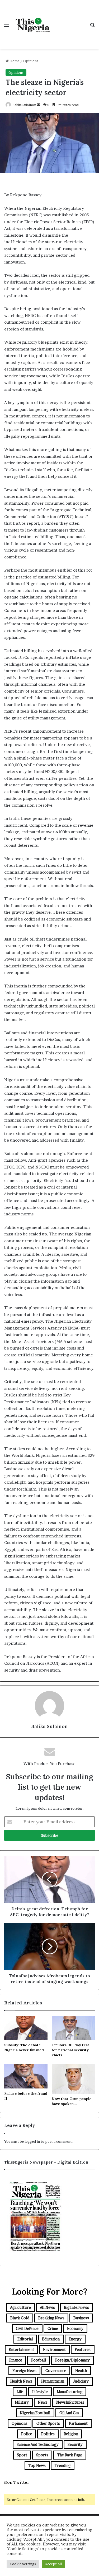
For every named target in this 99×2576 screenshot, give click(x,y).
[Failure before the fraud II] (26, 2076)
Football (39, 2360)
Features (83, 2349)
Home (14, 61)
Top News (37, 2465)
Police (27, 2434)
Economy (75, 2328)
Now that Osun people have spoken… (72, 2101)
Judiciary (81, 2381)
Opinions (31, 61)
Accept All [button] (53, 2564)
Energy (75, 2339)
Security (75, 2444)
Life (20, 2392)
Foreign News (24, 2371)
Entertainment (21, 2349)
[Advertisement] (69, 19)
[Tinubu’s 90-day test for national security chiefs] (73, 2028)
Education (51, 2339)
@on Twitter (17, 2482)
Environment (54, 2349)
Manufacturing (70, 2392)
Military (22, 2402)
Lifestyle (40, 2392)
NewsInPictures (70, 2402)
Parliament (78, 2423)
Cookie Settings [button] (23, 2564)
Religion (71, 2434)
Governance (56, 2371)
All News (47, 2307)
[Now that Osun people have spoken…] (73, 2079)
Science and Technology (38, 2444)
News (43, 2402)
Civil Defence (27, 2328)
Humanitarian (53, 2381)
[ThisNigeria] (33, 25)
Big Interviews (76, 2307)
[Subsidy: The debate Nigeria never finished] (26, 2028)
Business (81, 2318)
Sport (22, 2455)
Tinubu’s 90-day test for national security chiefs (70, 2050)
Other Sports (48, 2423)
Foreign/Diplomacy (72, 2360)
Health (81, 2371)
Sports (42, 2455)
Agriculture (20, 2307)
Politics (48, 2434)
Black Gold (20, 2318)
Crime (53, 2328)
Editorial (25, 2339)
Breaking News (51, 2318)
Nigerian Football (35, 2413)
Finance (16, 2360)
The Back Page (70, 2455)
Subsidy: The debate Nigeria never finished (24, 2047)
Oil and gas (69, 2413)
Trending (63, 2465)
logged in (32, 2141)
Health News (21, 2381)
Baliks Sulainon (24, 105)
